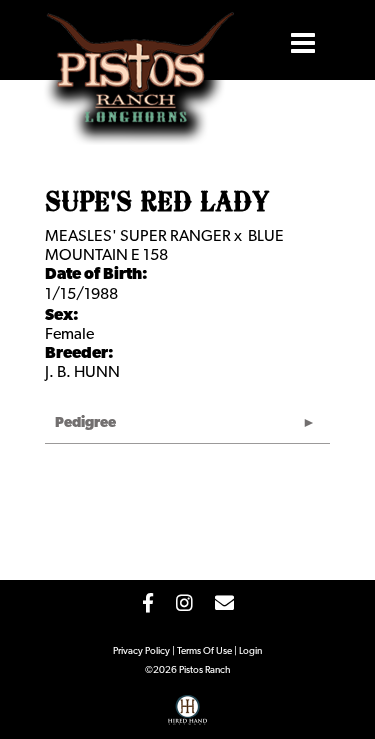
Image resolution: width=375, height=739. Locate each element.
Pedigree (85, 423)
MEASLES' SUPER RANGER (138, 237)
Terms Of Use (204, 651)
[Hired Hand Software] (187, 717)
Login (250, 651)
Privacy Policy (141, 651)
